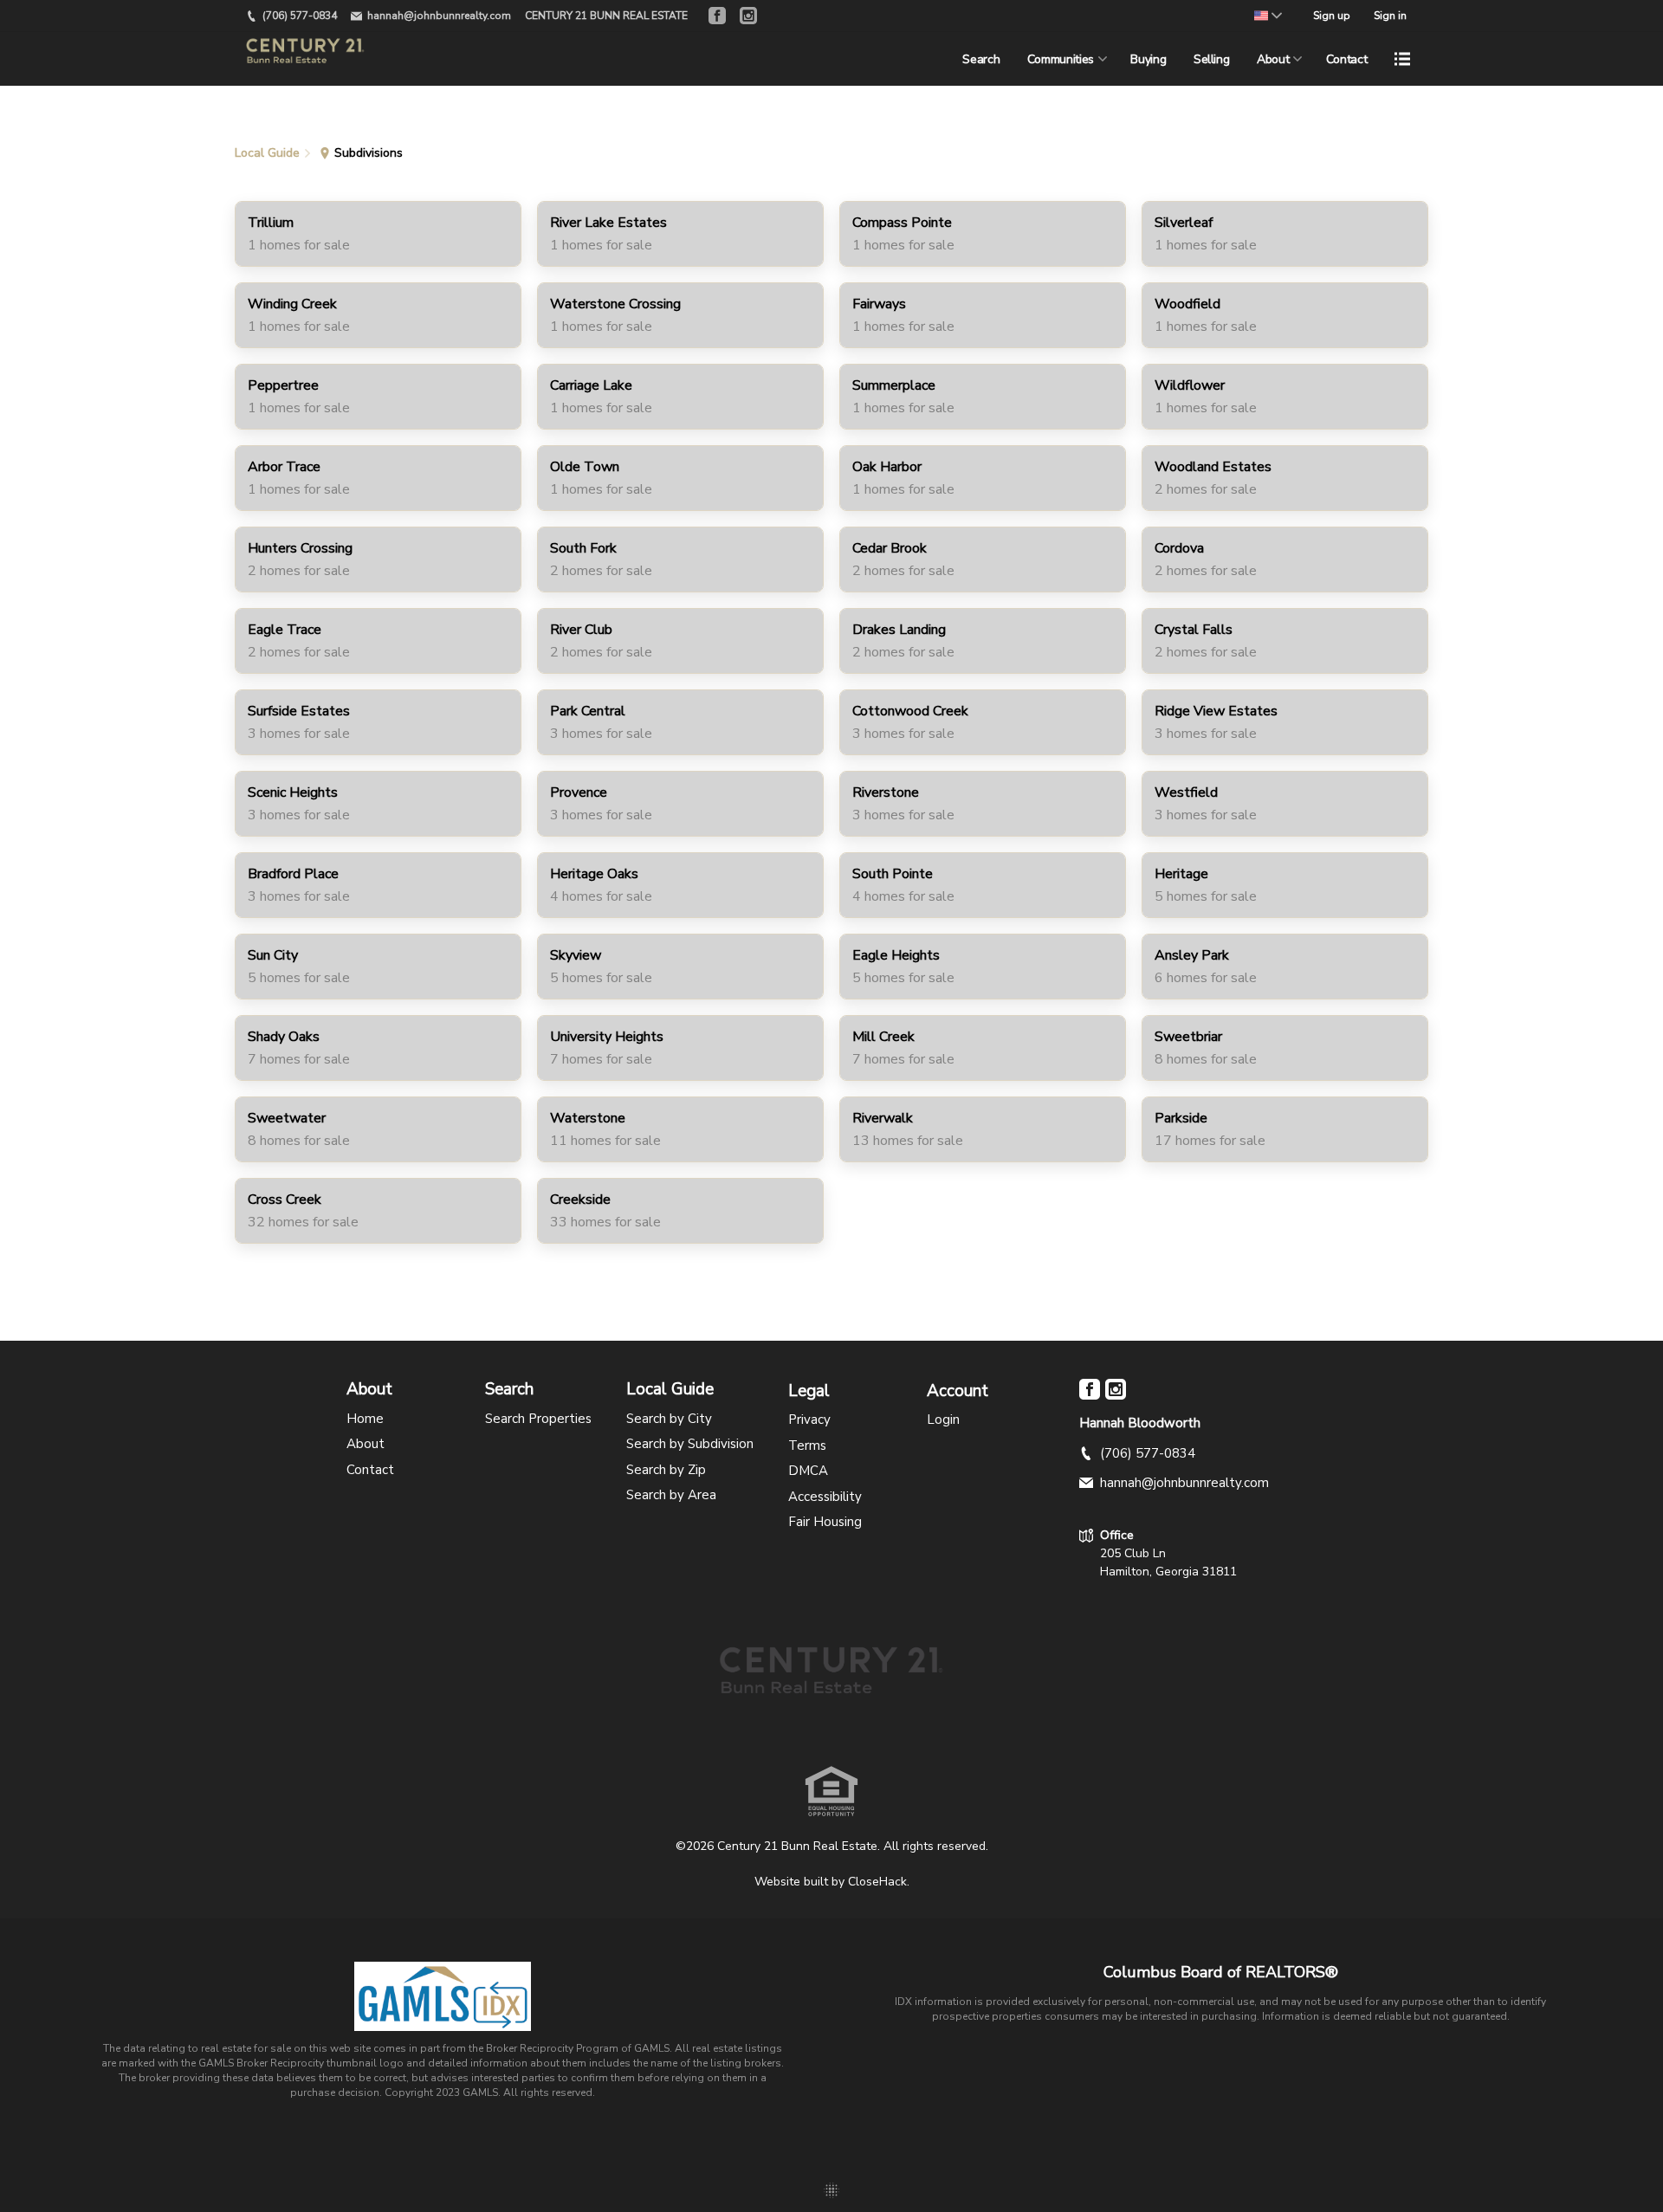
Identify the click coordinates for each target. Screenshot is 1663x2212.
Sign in (1390, 16)
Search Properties (538, 1419)
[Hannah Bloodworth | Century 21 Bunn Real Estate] (831, 1686)
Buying (1148, 59)
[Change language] (1268, 16)
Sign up (1332, 16)
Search (981, 59)
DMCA (808, 1471)
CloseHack (877, 1882)
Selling (1212, 59)
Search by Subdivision (690, 1444)
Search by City (669, 1419)
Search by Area (671, 1495)
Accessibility (825, 1497)
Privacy (809, 1420)
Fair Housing (825, 1522)
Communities (1061, 59)
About (1273, 59)
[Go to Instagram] (748, 16)
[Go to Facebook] (717, 16)
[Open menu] (1402, 59)
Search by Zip (666, 1470)
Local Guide (670, 1390)
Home (365, 1419)
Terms (807, 1446)
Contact (1347, 59)
